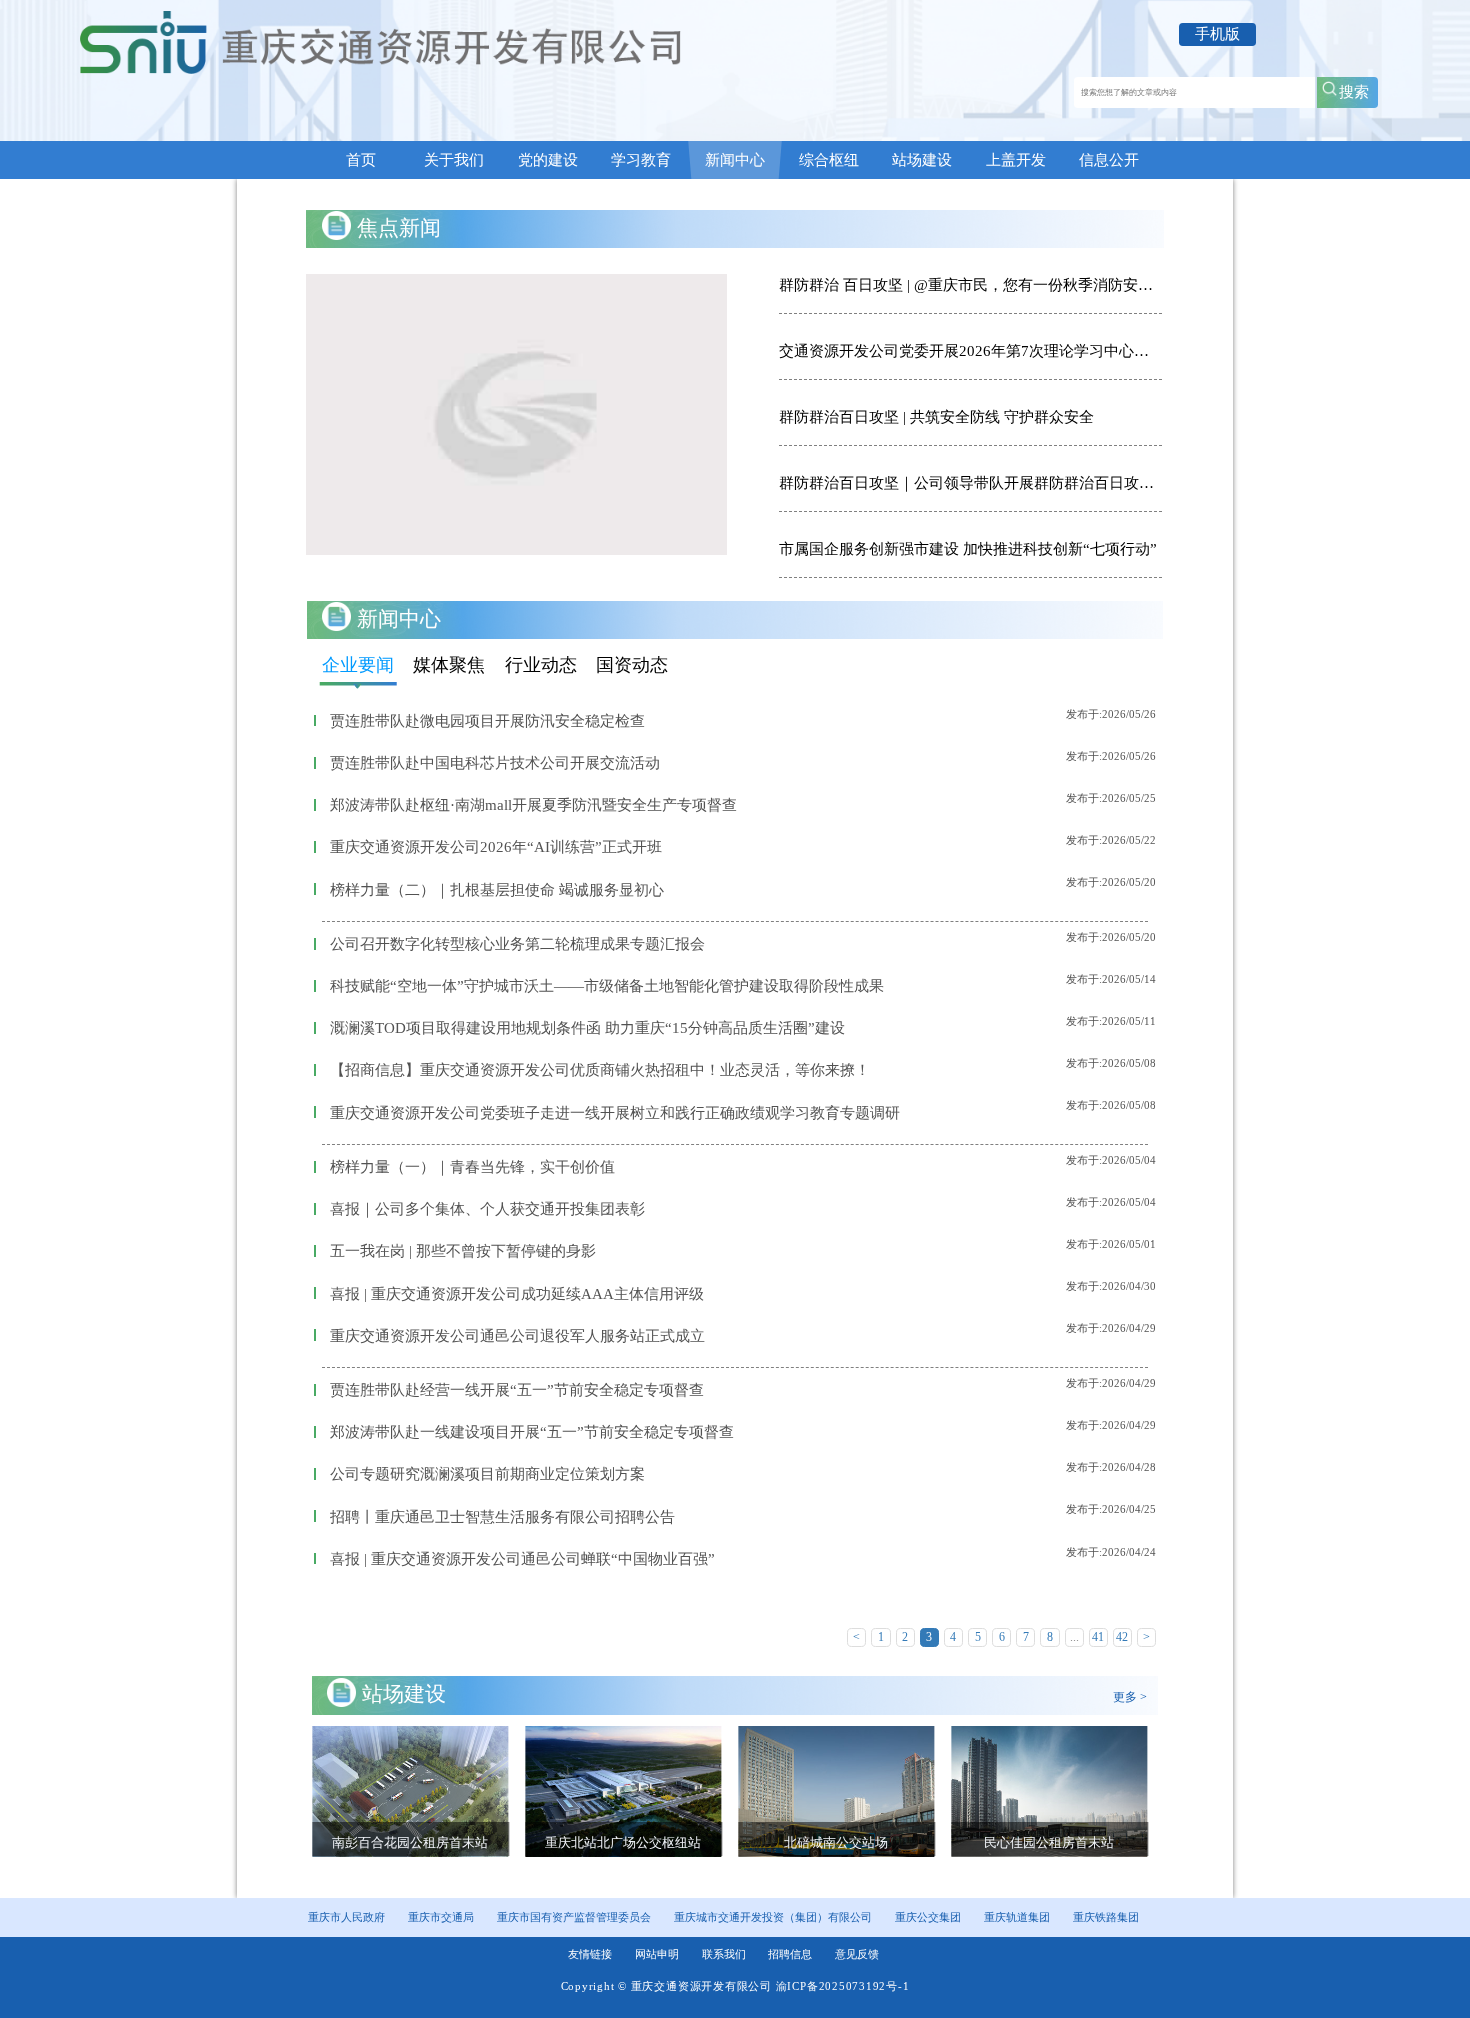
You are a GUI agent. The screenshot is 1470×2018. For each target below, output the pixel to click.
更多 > (1130, 1697)
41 (1098, 1637)
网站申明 (657, 1954)
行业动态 (541, 665)
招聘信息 (790, 1954)
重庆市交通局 (441, 1917)
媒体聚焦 (449, 665)
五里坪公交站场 (1058, 1842)
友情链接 (590, 1954)
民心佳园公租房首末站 (845, 1842)
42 (1122, 1637)
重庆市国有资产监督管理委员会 (574, 1917)
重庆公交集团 (928, 1917)
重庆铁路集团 (1106, 1917)
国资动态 (632, 665)
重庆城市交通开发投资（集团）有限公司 (773, 1917)
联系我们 (724, 1954)
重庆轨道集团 (1017, 1917)
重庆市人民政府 (346, 1917)
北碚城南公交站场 (632, 1842)
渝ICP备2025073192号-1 (843, 1986)
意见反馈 (857, 1954)
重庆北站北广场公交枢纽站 (419, 1842)
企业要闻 (358, 665)
